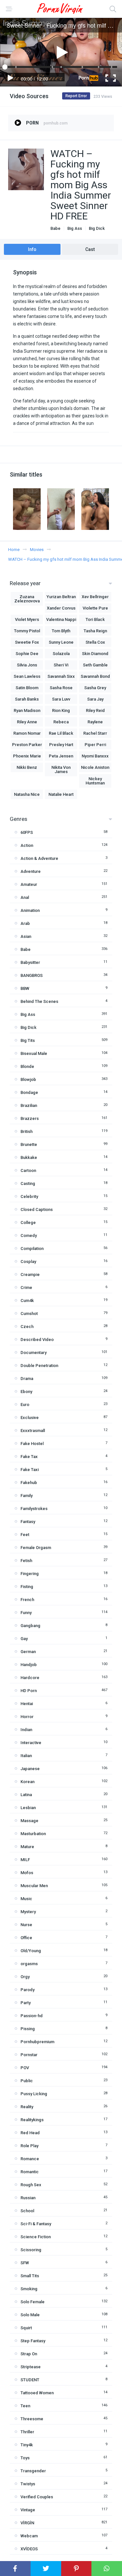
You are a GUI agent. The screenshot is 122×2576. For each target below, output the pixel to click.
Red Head (30, 2133)
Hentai (27, 1704)
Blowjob (28, 1079)
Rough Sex (31, 2185)
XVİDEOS (29, 2549)
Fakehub (29, 1483)
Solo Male (30, 2315)
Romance (30, 2159)
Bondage (29, 1092)
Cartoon (28, 1170)
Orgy (25, 1977)
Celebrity (29, 1196)
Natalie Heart (61, 794)
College (28, 1222)
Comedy (29, 1235)
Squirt (26, 2328)
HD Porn (29, 1691)
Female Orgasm (36, 1548)
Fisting (27, 1587)
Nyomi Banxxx (95, 756)
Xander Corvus (61, 608)
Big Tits (28, 1040)
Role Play (29, 2146)
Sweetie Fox (27, 642)
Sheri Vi (61, 665)
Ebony (26, 1392)
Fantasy (28, 1522)
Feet (25, 1535)
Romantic (30, 2172)
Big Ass (75, 228)
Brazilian (29, 1105)
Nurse (26, 1925)
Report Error (76, 96)
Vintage (28, 2510)
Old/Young (31, 1951)
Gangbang (30, 1626)
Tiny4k (27, 2445)
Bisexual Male (34, 1053)
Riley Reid (95, 710)
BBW (25, 988)
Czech (27, 1327)
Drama (27, 1379)
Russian (28, 2198)
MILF (25, 1860)
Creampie (30, 1275)
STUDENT (30, 2380)
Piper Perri (95, 745)
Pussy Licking (34, 2094)
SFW (25, 2263)
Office (26, 1938)
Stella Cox (95, 642)
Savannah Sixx (61, 676)
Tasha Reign (95, 631)
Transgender (33, 2471)
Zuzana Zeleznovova (27, 599)
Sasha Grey (95, 688)
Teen (25, 2406)
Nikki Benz (27, 767)
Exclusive (30, 1418)
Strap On (29, 2354)
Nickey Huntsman (95, 781)
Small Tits (30, 2276)
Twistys (28, 2484)
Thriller (27, 2432)
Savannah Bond (95, 676)
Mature (27, 1847)
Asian (26, 936)
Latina (26, 1795)
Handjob (29, 1665)
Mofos (27, 1873)
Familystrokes (34, 1509)
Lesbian (28, 1808)
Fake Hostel (32, 1444)
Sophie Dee (27, 654)
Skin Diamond (95, 654)
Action (27, 845)
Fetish (26, 1561)
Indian (26, 1730)
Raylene (95, 722)
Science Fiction (36, 2237)
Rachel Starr (95, 733)
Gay (24, 1639)
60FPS (27, 832)
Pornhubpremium (37, 2042)
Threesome (32, 2419)
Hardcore (30, 1678)
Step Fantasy (33, 2341)
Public (27, 2081)
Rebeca (61, 722)
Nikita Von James (61, 769)
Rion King (61, 710)
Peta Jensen (61, 756)
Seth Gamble (95, 665)
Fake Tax (29, 1457)
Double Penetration (39, 1366)
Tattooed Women (37, 2393)
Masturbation (33, 1834)
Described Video (37, 1340)
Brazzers (30, 1118)
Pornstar (29, 2055)
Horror (27, 1717)
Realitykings (32, 2120)
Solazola (61, 654)
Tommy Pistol (27, 631)
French (27, 1600)
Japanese (30, 1769)
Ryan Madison (27, 710)
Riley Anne (27, 722)
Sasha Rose (61, 688)
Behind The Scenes (39, 1001)
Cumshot (29, 1314)
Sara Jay (95, 699)
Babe (55, 228)
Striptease (31, 2367)
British (27, 1131)
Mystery (28, 1912)
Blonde (27, 1066)
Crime (26, 1288)
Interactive (31, 1743)
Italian (26, 1756)
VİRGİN (27, 2523)
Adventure (31, 871)
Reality (27, 2107)
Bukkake (29, 1157)
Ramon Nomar (27, 733)
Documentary (34, 1353)
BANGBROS (32, 975)
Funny (26, 1613)
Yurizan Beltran (61, 597)
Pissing (28, 2029)
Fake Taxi (30, 1470)
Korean (27, 1782)
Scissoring (31, 2250)
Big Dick (97, 228)
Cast (90, 249)
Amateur (29, 884)
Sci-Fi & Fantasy (36, 2224)
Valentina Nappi (61, 619)
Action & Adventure (39, 858)
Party (26, 2003)
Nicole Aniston (95, 767)
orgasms (29, 1964)
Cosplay (28, 1262)
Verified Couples (37, 2497)
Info (32, 249)
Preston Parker (27, 745)
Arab (25, 923)
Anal (25, 897)
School (27, 2211)
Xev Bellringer (95, 597)
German (28, 1652)
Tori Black (95, 619)
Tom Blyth (61, 631)
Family (27, 1496)
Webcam (29, 2536)
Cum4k (27, 1301)
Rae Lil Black (61, 733)
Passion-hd (32, 2016)
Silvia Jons (27, 665)
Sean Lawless (27, 676)
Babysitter (30, 962)
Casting (28, 1183)
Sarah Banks (27, 699)
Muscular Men (34, 1886)
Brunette (29, 1144)
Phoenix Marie (27, 756)
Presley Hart (61, 745)
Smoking (29, 2289)
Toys (25, 2458)
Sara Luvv (61, 699)
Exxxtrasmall (33, 1431)
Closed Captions (37, 1209)
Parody (27, 1990)
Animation (30, 910)
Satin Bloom (27, 688)
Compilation (32, 1249)
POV (25, 2068)
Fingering (30, 1574)
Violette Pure (95, 608)
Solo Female (33, 2302)
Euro (25, 1405)
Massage (29, 1821)
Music (26, 1899)
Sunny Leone (61, 642)
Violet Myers (27, 619)
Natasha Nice (27, 794)
